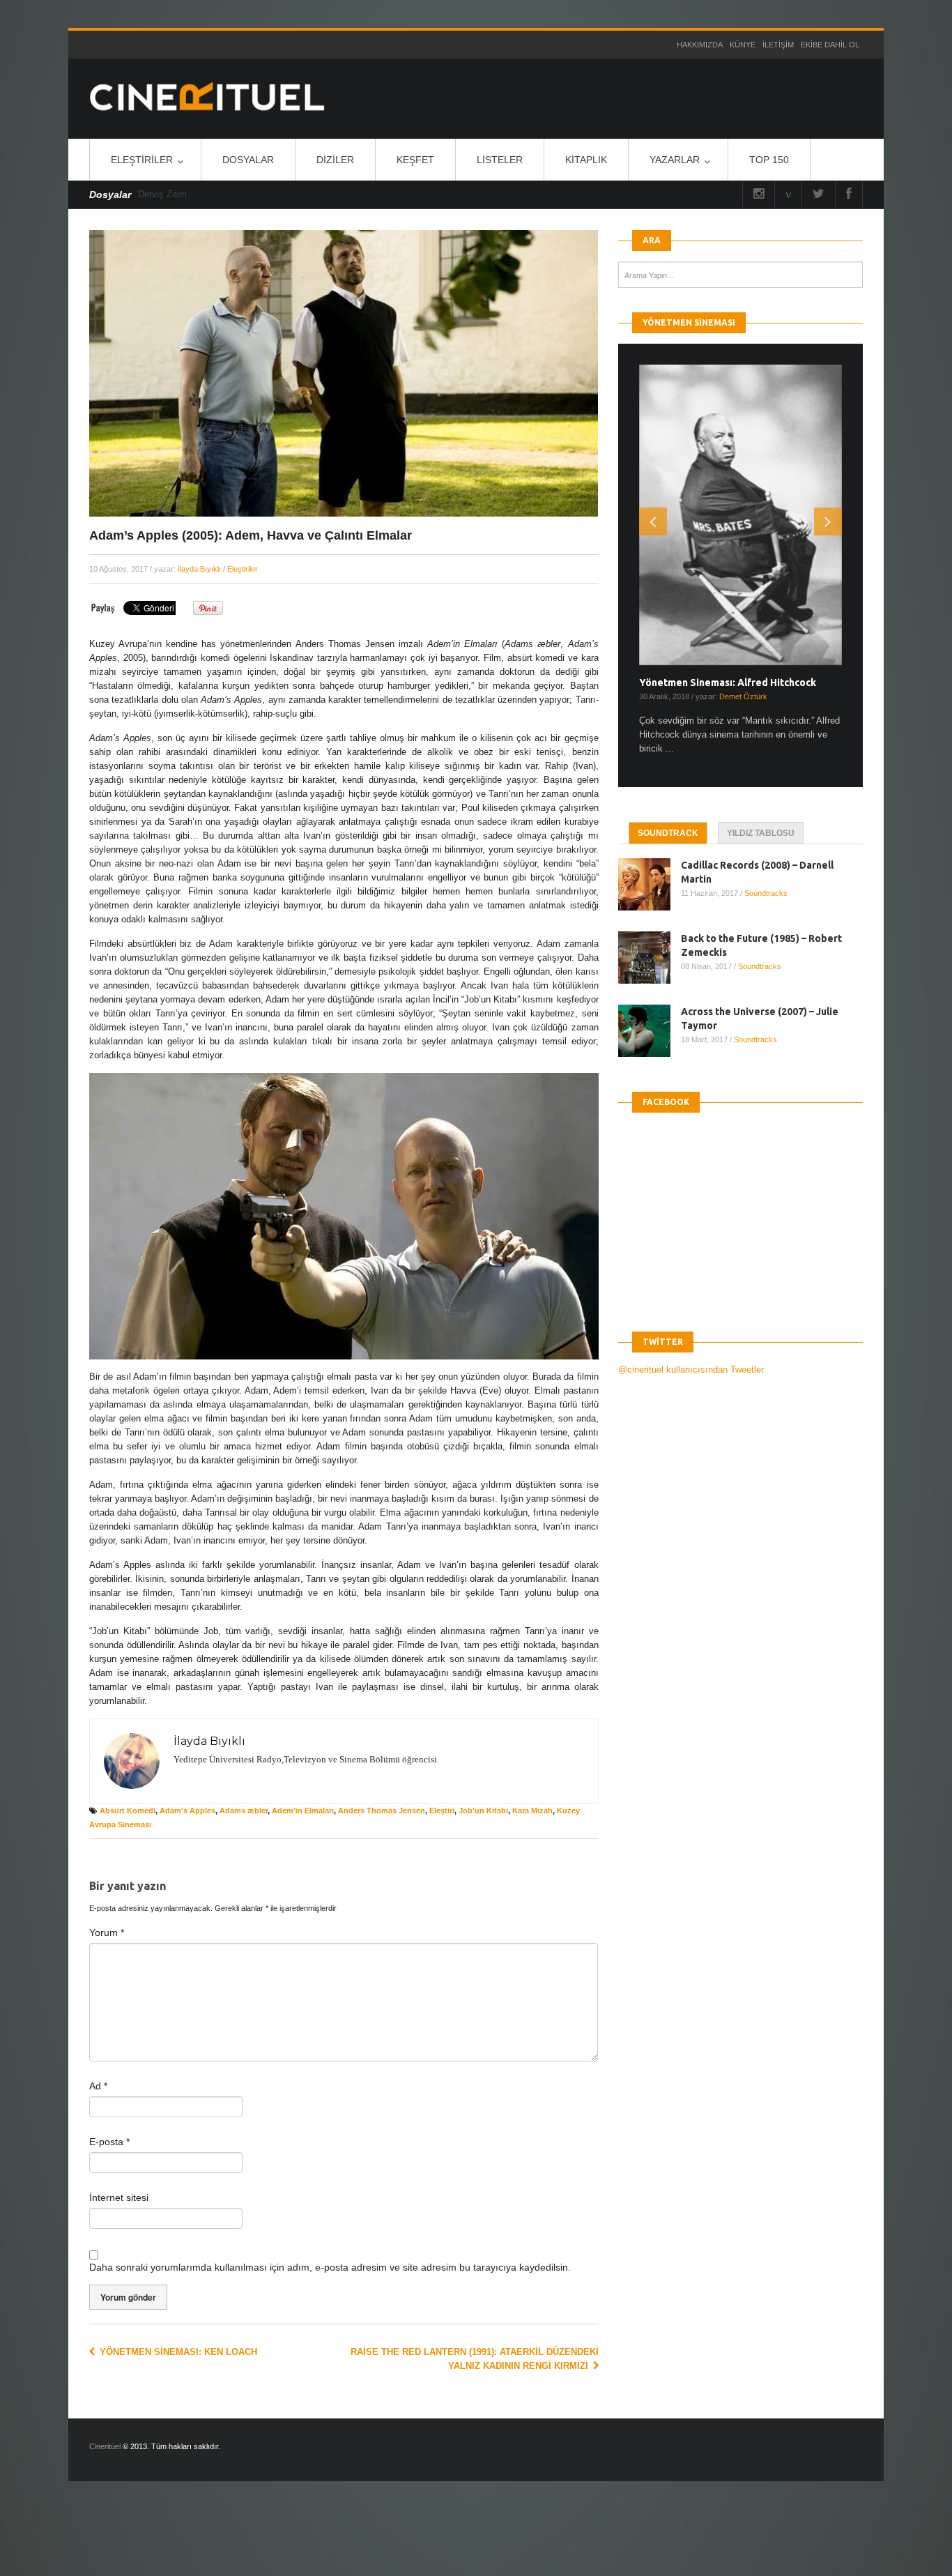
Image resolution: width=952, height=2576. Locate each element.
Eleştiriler (142, 160)
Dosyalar (248, 160)
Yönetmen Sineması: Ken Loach (177, 2352)
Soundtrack (668, 833)
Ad (98, 2086)
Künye (743, 45)
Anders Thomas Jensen (382, 1811)
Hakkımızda (700, 45)
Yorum (107, 1933)
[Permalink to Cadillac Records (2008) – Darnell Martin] (650, 884)
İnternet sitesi (119, 2197)
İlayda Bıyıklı (199, 569)
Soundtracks (766, 893)
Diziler (335, 160)
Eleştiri (442, 1811)
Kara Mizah (532, 1811)
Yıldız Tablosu (761, 833)
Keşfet (415, 160)
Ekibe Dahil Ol (830, 45)
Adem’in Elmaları (303, 1811)
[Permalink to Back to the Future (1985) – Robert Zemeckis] (650, 958)
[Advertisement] (256, 2540)
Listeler (500, 160)
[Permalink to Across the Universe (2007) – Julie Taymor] (650, 1031)
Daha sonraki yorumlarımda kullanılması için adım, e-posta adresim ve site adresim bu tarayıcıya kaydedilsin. (330, 2267)
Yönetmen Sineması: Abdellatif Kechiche (734, 683)
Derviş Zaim (162, 194)
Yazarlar (675, 160)
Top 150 (769, 160)
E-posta (109, 2142)
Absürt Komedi (128, 1811)
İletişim (778, 45)
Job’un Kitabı (483, 1811)
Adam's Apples (187, 1811)
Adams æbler (244, 1811)
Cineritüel (105, 2446)
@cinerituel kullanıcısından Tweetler (691, 1370)
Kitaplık (586, 160)
